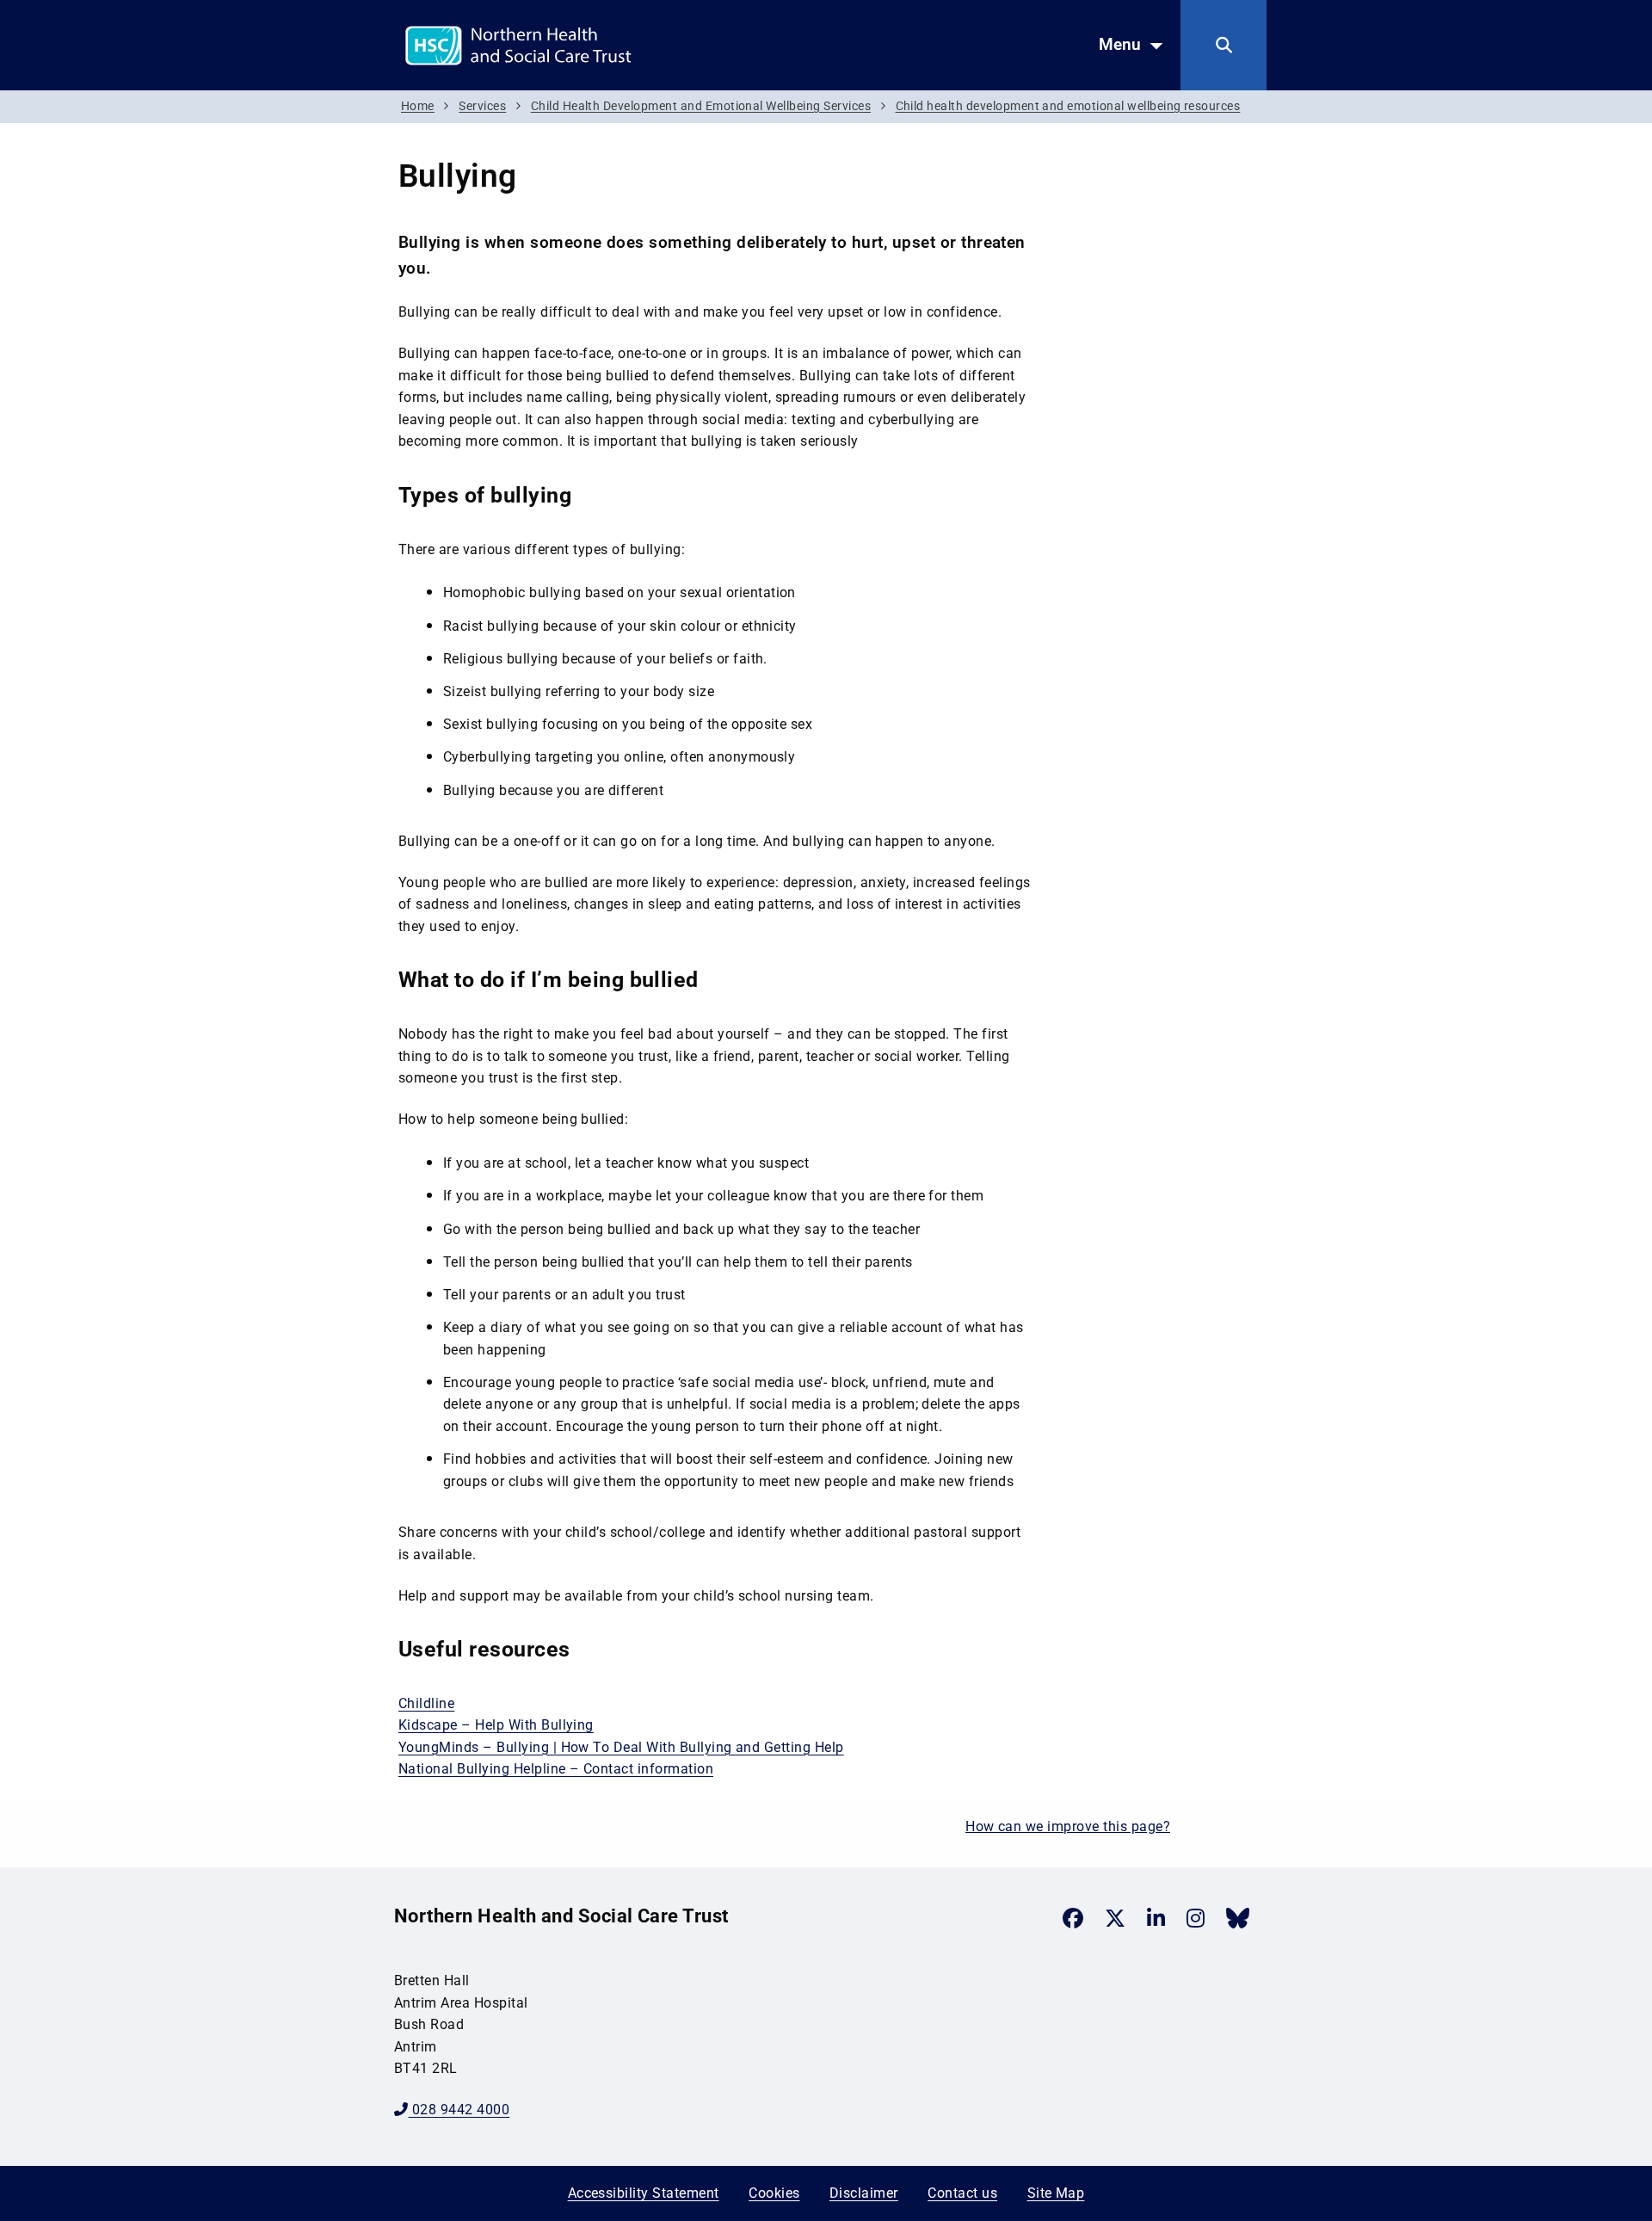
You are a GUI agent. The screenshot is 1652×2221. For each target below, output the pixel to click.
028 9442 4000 (459, 2110)
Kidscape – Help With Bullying (496, 1725)
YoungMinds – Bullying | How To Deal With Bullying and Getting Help (621, 1747)
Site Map (1056, 2193)
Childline (426, 1703)
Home (418, 106)
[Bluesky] (1238, 1918)
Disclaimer (864, 2193)
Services (482, 106)
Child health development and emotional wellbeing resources (1068, 106)
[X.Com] (1115, 1918)
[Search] (1224, 45)
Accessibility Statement (644, 2193)
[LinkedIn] (1156, 1918)
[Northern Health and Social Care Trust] (579, 44)
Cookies (774, 2193)
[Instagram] (1196, 1918)
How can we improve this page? (1068, 1826)
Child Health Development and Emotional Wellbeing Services (701, 106)
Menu (1120, 44)
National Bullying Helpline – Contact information (556, 1769)
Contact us (962, 2193)
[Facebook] (1073, 1918)
